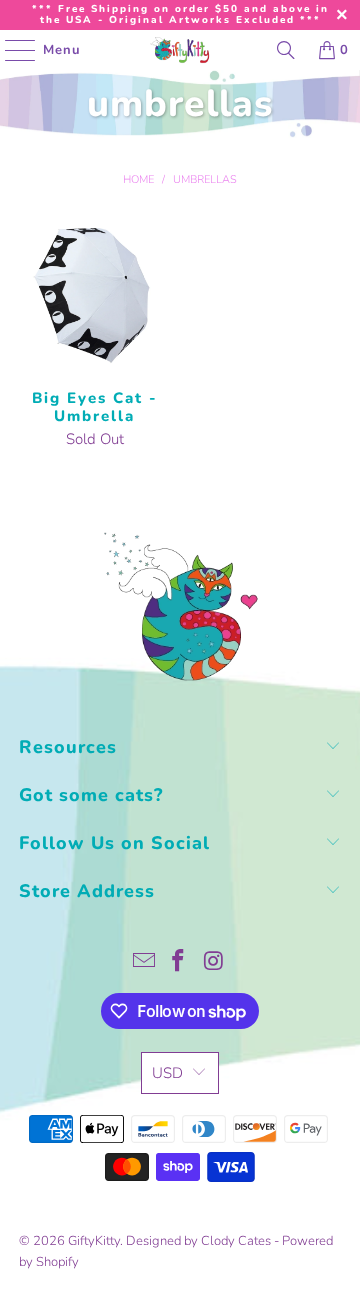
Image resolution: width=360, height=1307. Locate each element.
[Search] (286, 50)
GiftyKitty (94, 1241)
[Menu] (10, 50)
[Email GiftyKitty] (144, 963)
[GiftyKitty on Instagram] (214, 963)
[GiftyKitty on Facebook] (179, 963)
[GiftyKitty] (180, 50)
